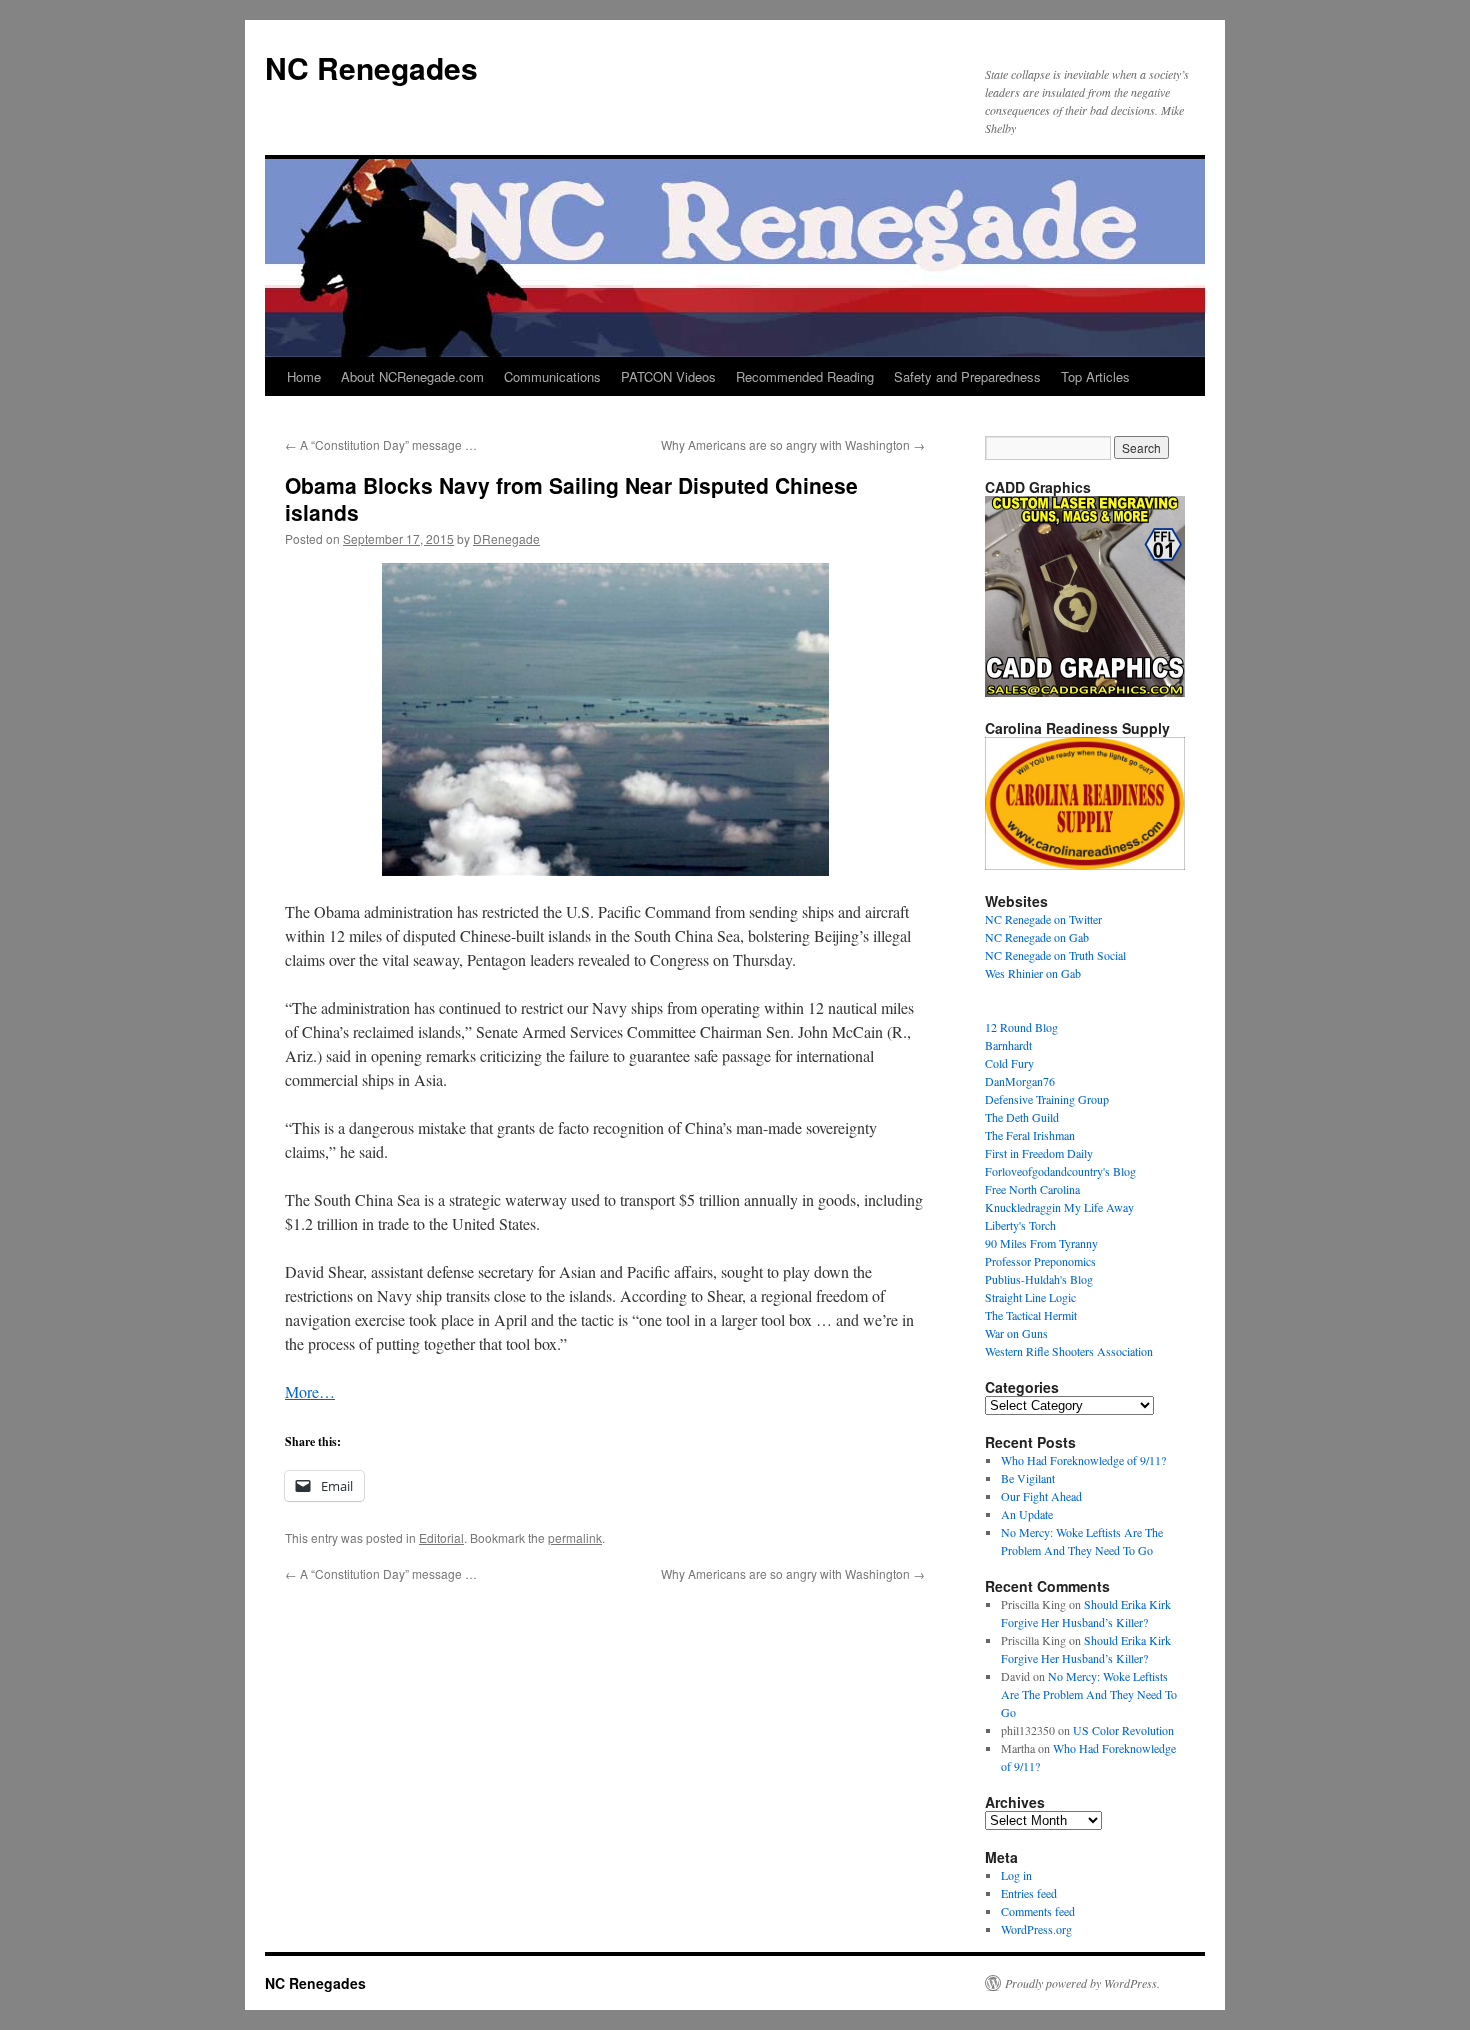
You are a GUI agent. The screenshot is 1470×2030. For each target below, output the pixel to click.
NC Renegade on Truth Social (1055, 955)
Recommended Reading (805, 376)
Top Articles (1095, 376)
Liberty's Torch (1020, 1225)
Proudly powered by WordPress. (1082, 1983)
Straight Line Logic (1030, 1297)
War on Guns (1016, 1333)
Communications (552, 376)
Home (304, 376)
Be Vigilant (1028, 1478)
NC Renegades (371, 67)
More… (310, 1391)
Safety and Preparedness (967, 376)
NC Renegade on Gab (1037, 937)
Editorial (441, 1537)
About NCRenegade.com (412, 376)
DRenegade (506, 538)
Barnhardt (1008, 1045)
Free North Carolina (1032, 1189)
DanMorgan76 (1020, 1081)
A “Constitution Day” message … (381, 444)
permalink (575, 1537)
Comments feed (1038, 1911)
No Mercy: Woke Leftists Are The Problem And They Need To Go (1089, 1694)
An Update (1027, 1514)
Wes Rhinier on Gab (1033, 973)
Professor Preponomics (1040, 1261)
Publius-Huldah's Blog (1039, 1279)
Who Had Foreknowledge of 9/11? (1083, 1460)
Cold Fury (1009, 1063)
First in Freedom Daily (1039, 1153)
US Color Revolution (1123, 1730)
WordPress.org (1036, 1929)
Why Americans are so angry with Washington (793, 444)
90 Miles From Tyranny (1041, 1243)
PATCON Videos (668, 376)
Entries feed (1029, 1893)
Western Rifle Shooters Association (1069, 1351)
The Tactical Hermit (1031, 1315)
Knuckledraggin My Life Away (1059, 1207)
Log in (1016, 1875)
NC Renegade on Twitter (1043, 919)
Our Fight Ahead (1041, 1496)
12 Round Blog (1021, 1027)
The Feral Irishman (1030, 1135)
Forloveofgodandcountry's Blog (1060, 1171)
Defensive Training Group (1047, 1099)
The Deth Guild (1022, 1117)
